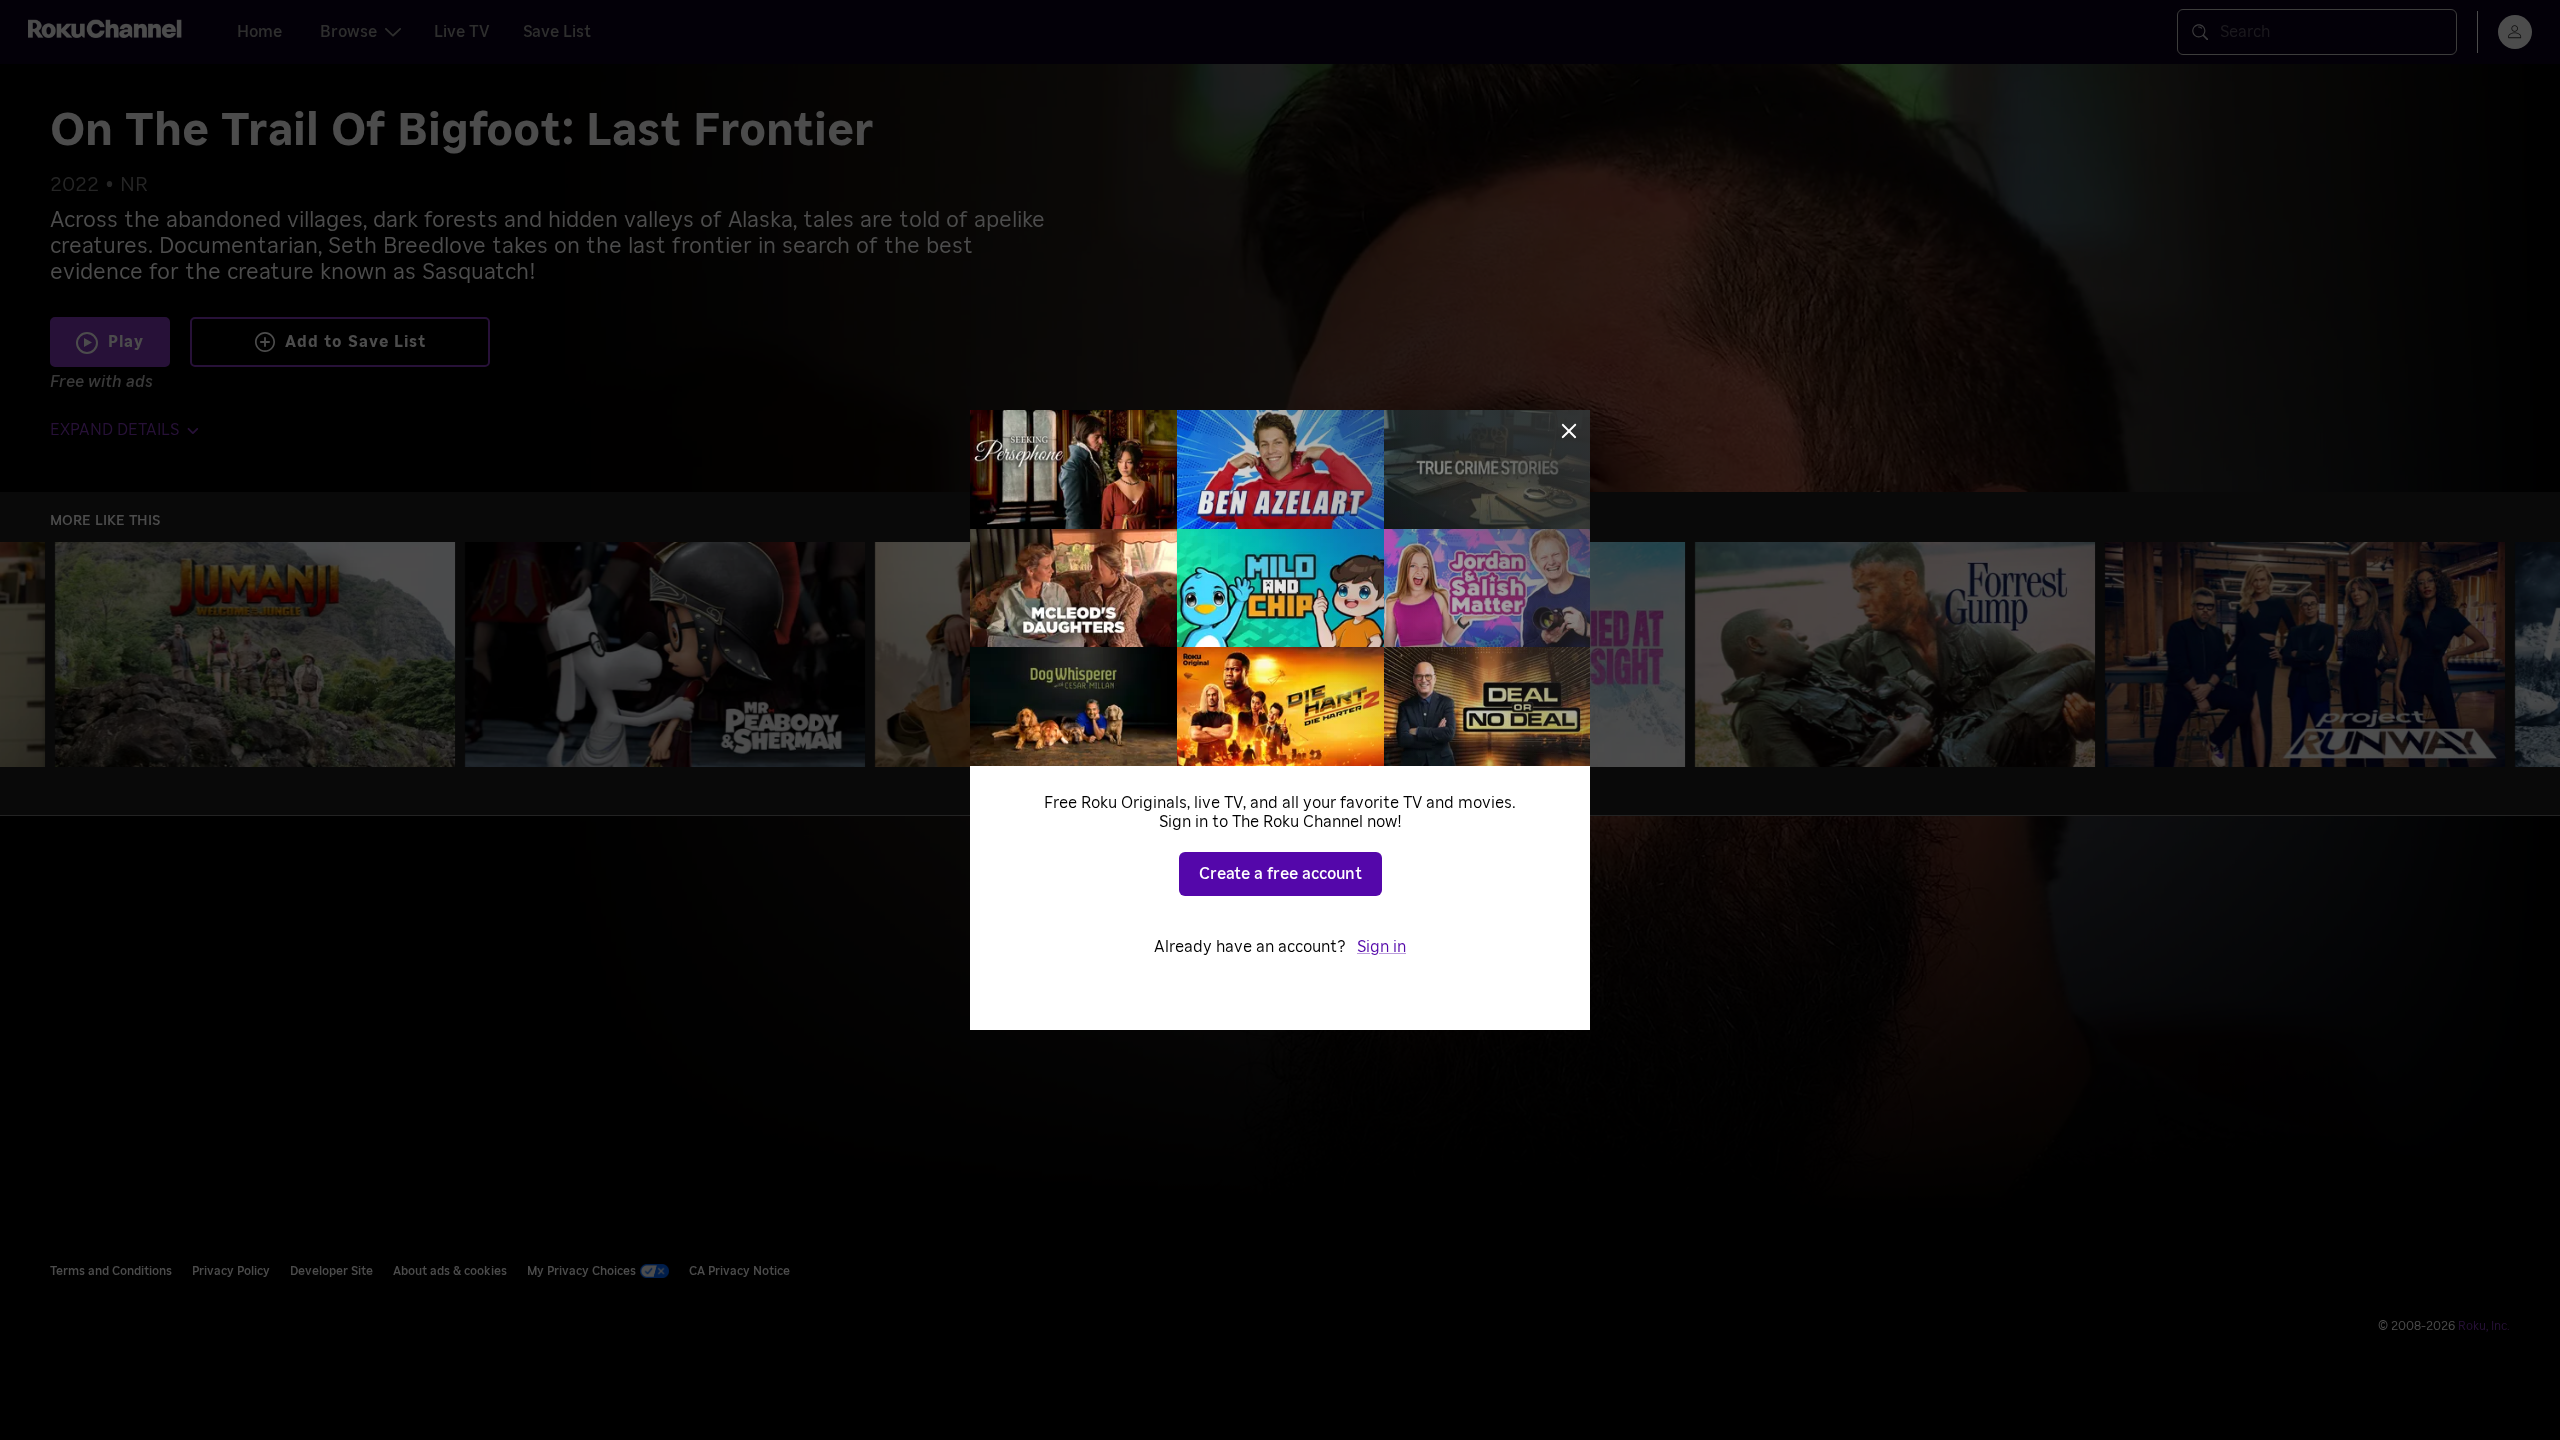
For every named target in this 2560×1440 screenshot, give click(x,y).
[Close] (1569, 431)
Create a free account (1280, 874)
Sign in (1381, 947)
